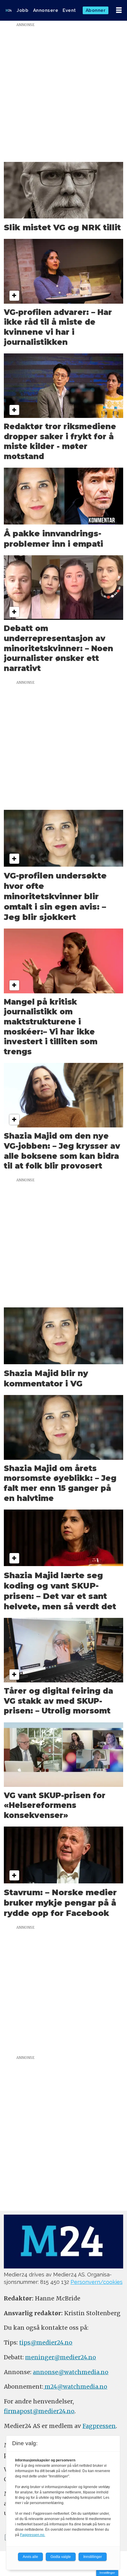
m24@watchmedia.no (75, 2387)
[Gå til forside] (9, 10)
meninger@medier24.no (61, 2357)
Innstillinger (107, 2573)
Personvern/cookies (97, 2282)
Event (69, 10)
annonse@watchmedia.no (71, 2372)
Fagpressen (99, 2426)
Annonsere (46, 10)
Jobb (22, 10)
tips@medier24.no (46, 2342)
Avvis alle (30, 2557)
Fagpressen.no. (33, 2535)
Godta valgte (61, 2557)
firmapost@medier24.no (39, 2411)
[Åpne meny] (119, 10)
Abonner (96, 10)
